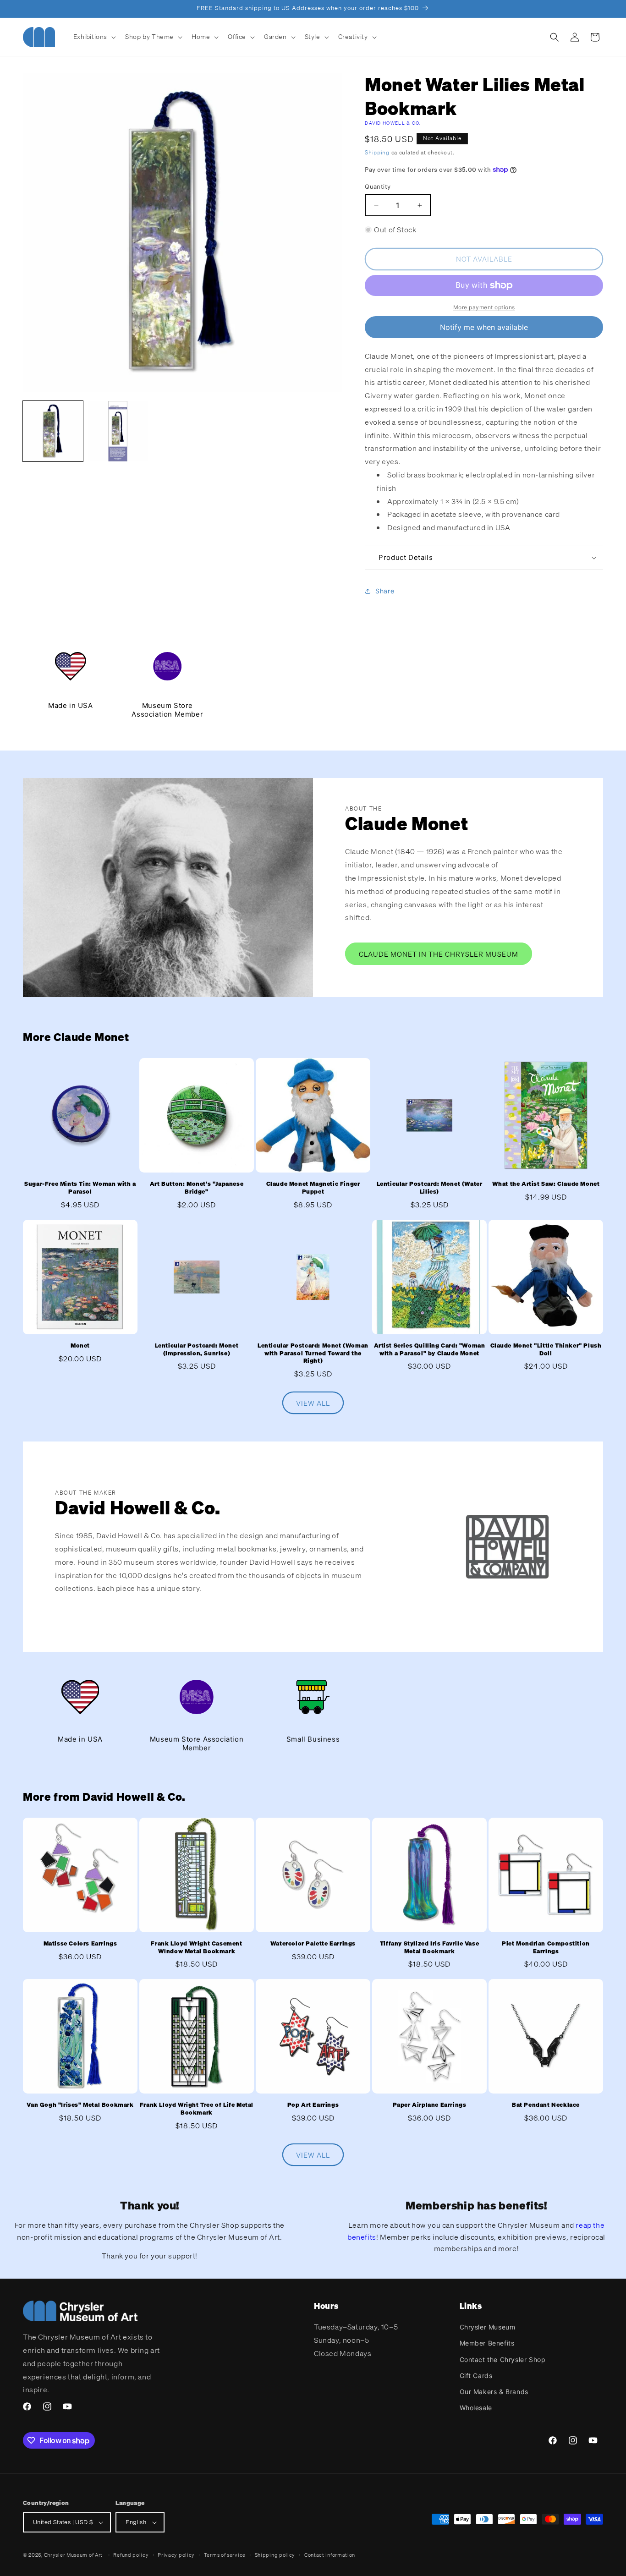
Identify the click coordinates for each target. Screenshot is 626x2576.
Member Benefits (487, 2343)
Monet (80, 1346)
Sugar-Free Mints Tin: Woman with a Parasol (80, 1188)
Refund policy (131, 2555)
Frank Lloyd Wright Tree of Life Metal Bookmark (197, 2109)
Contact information (330, 2555)
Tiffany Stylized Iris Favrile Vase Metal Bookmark (429, 1948)
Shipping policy (275, 2555)
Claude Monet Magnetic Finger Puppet (313, 1188)
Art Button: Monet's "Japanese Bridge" (197, 1188)
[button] (94, 37)
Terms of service (225, 2555)
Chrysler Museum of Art (73, 2555)
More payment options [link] (484, 307)
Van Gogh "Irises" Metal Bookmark (80, 2105)
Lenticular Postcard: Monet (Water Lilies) (430, 1188)
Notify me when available (484, 327)
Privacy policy (176, 2555)
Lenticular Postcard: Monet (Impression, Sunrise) (197, 1350)
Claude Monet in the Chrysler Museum (439, 954)
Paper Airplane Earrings (430, 2105)
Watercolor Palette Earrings (313, 1944)
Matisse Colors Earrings (80, 1944)
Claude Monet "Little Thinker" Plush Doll (546, 1350)
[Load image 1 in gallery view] (53, 431)
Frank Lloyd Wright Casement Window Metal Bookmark (196, 1948)
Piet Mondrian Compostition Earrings (546, 1948)
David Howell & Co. (393, 123)
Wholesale (476, 2408)
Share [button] (385, 591)
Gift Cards (476, 2376)
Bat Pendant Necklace (546, 2105)
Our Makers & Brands (494, 2392)
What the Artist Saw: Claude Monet (546, 1184)
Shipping (377, 152)
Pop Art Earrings (313, 2105)
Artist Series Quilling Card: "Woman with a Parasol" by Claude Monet (430, 1350)
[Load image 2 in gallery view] (118, 431)
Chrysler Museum (488, 2327)
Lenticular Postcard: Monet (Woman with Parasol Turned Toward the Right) (313, 1354)
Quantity (378, 186)
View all (313, 1403)
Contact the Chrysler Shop (503, 2360)
